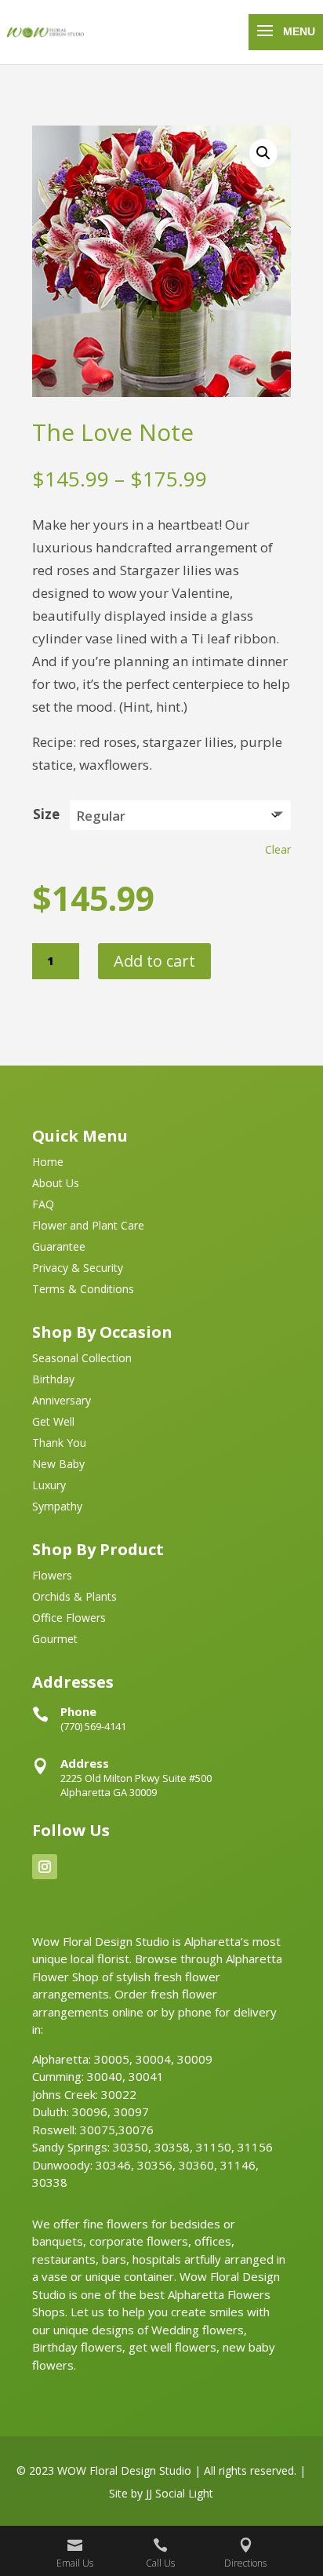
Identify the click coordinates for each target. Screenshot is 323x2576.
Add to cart (154, 961)
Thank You (59, 1444)
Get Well (53, 1423)
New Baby (58, 1465)
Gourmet (55, 1640)
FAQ (43, 1205)
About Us (56, 1184)
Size (46, 814)
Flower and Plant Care (88, 1226)
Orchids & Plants (74, 1598)
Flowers (52, 1576)
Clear (278, 849)
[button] (263, 153)
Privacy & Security (78, 1269)
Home (48, 1163)
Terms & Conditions (83, 1290)
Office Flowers (69, 1619)
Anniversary (62, 1401)
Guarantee (59, 1248)
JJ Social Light (180, 2493)
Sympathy (57, 1507)
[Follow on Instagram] (45, 1867)
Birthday (53, 1380)
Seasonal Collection (82, 1359)
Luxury (49, 1486)
